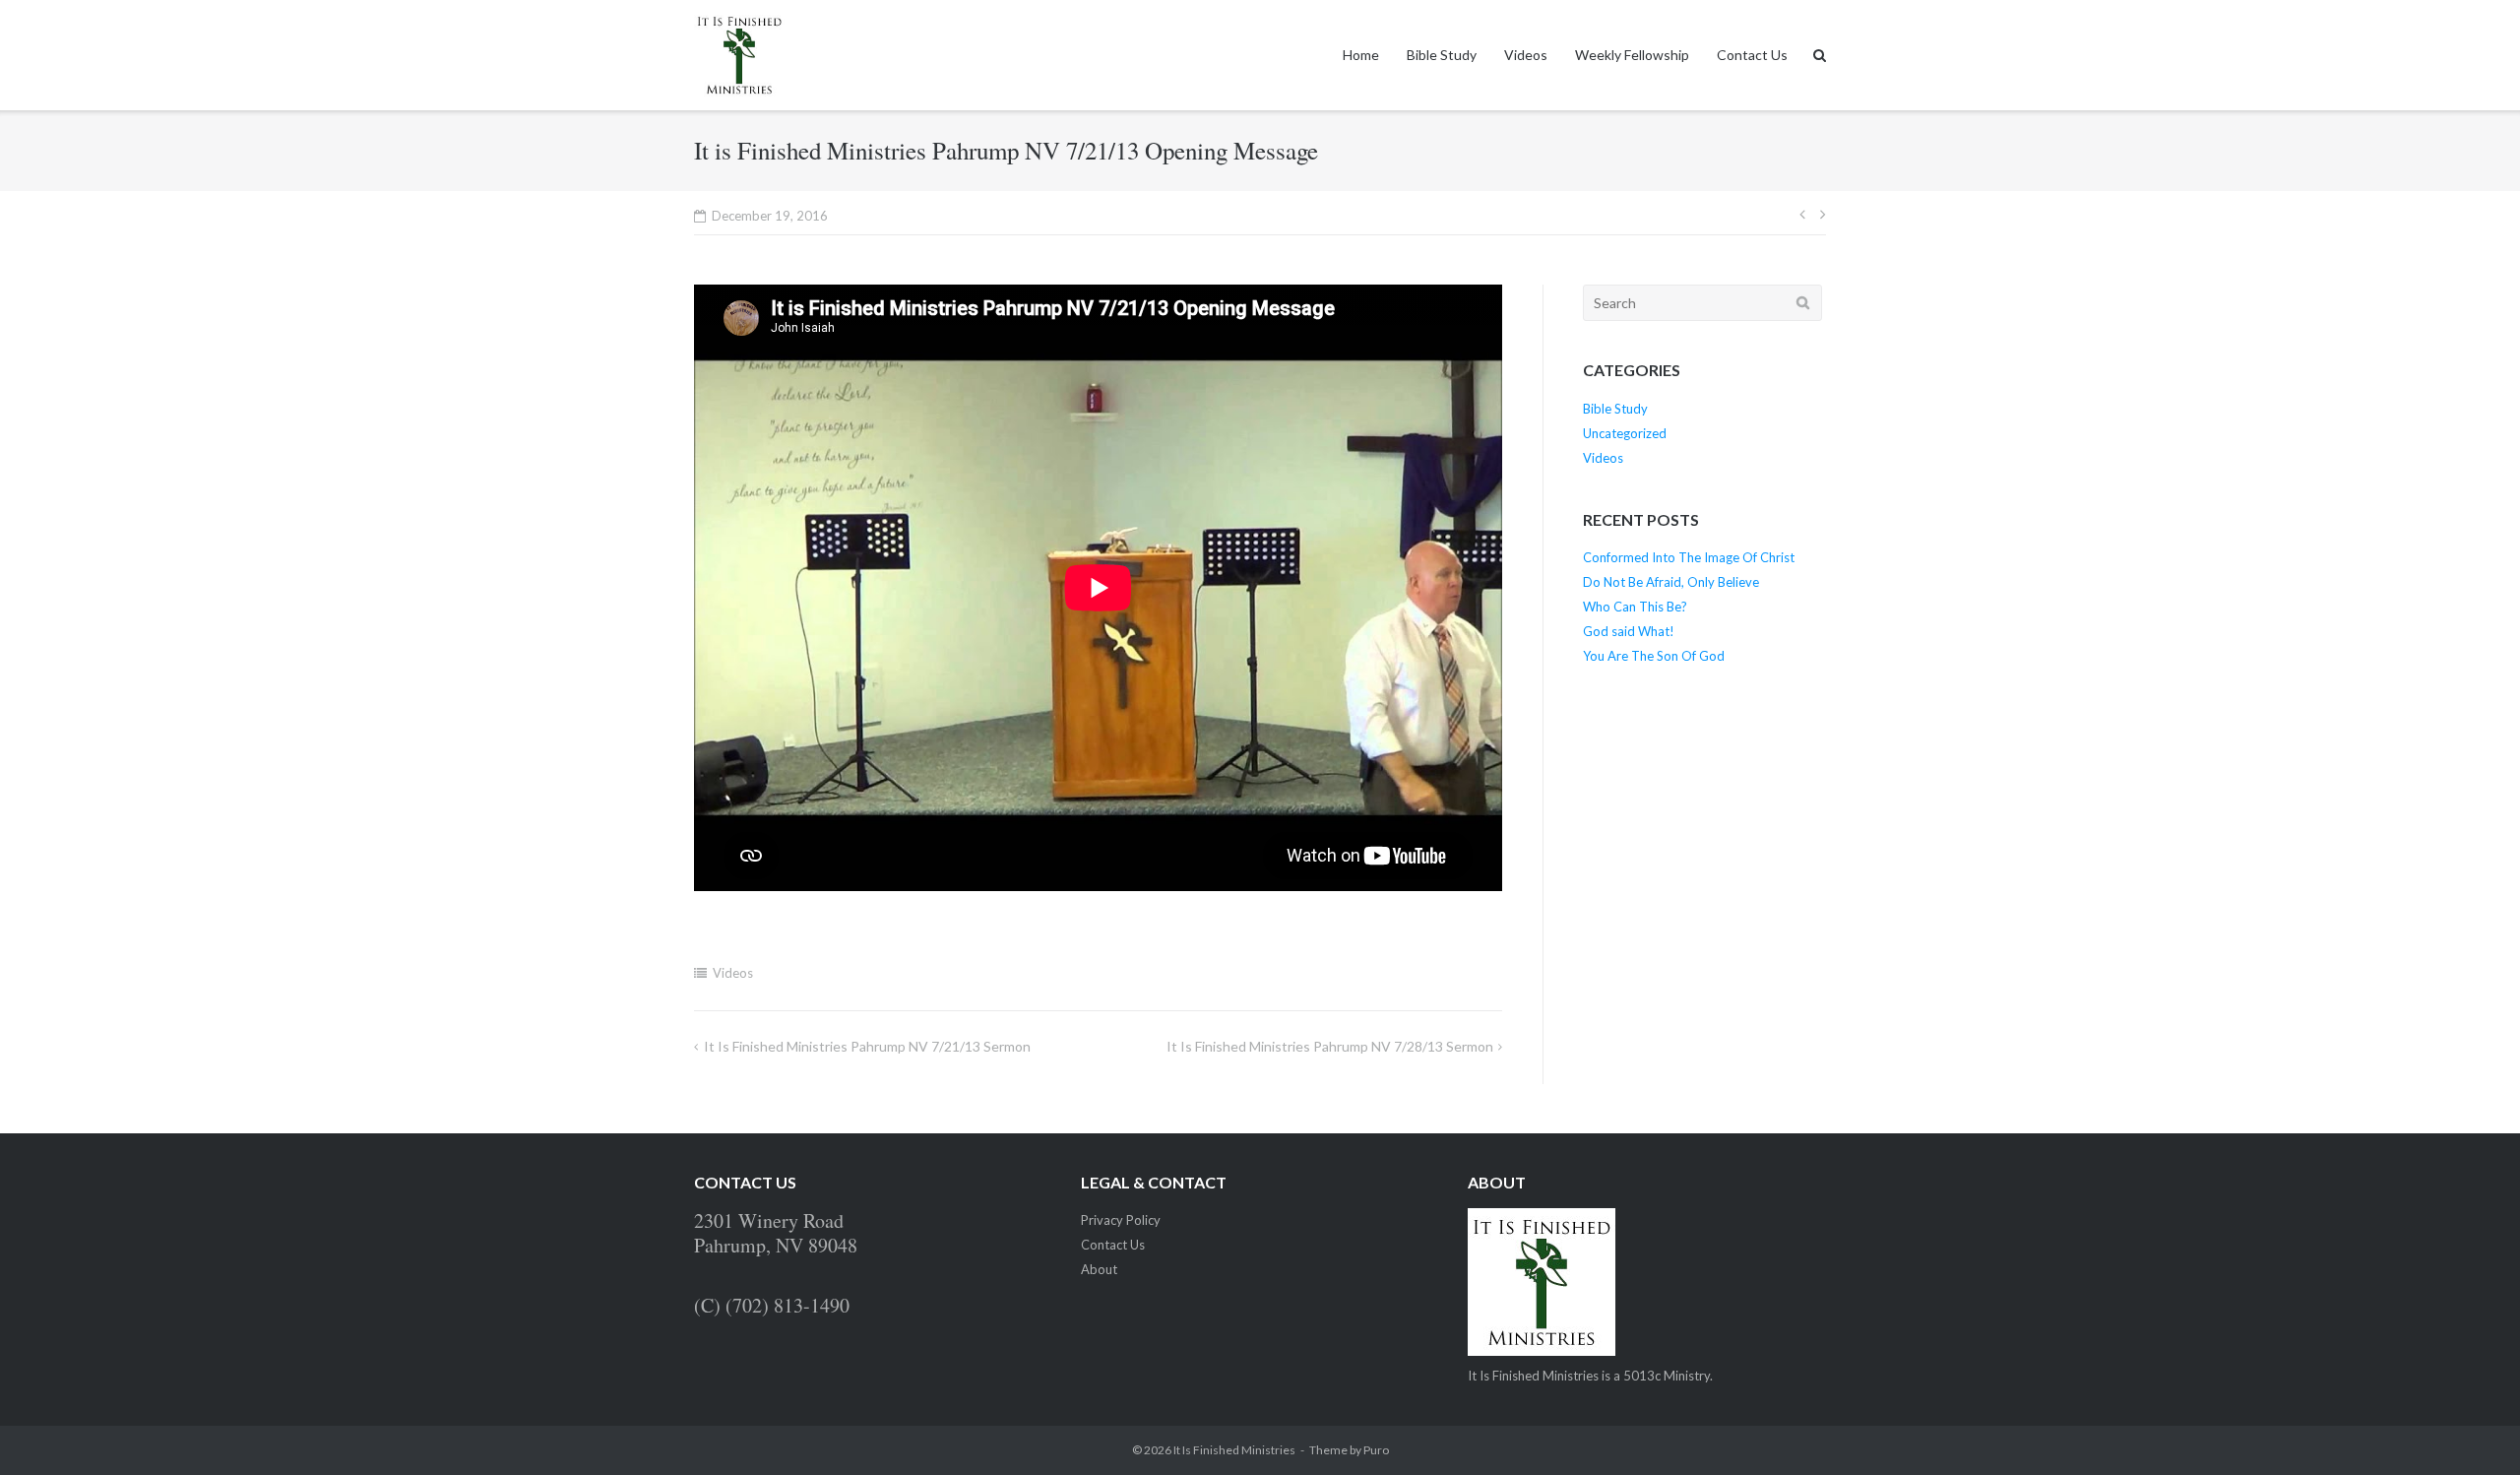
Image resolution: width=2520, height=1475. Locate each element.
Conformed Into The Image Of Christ (1689, 557)
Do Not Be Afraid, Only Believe (1671, 582)
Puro (1376, 1450)
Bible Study (1442, 55)
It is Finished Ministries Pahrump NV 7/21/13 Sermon (867, 1046)
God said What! (1629, 631)
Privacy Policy (1121, 1220)
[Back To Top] (2471, 1428)
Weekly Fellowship (1632, 55)
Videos (1526, 55)
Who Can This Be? (1635, 607)
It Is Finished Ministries (1234, 1450)
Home (1361, 55)
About (1099, 1269)
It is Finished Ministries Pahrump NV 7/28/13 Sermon (1330, 1046)
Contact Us (1752, 55)
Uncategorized (1625, 433)
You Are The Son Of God (1654, 656)
